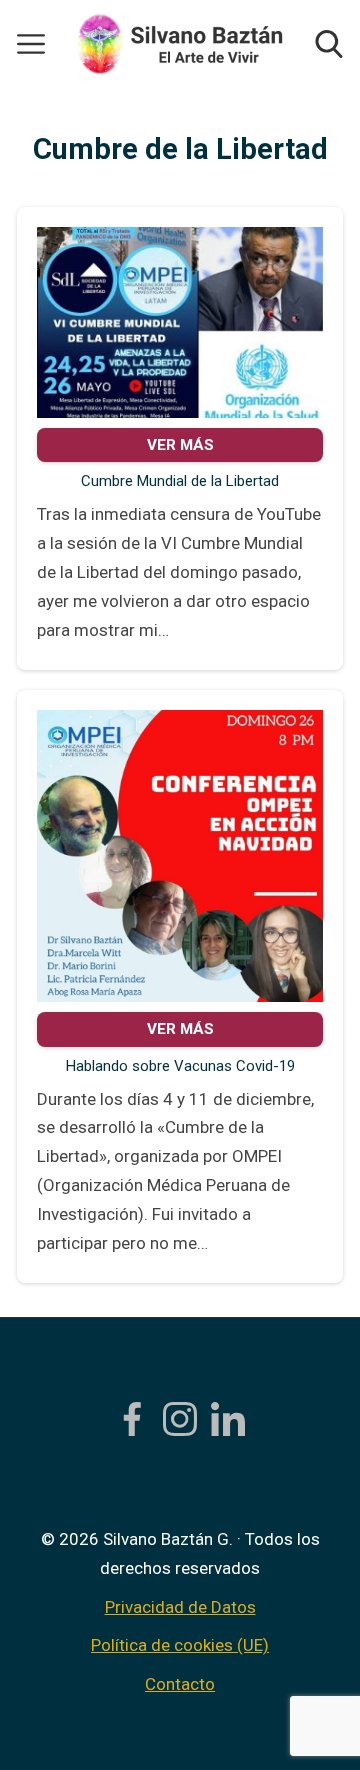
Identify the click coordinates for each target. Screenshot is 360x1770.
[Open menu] (31, 44)
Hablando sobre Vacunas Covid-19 (180, 1066)
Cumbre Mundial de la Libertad (180, 481)
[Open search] (329, 44)
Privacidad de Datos (180, 1607)
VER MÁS (180, 445)
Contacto (180, 1684)
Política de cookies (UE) (180, 1645)
